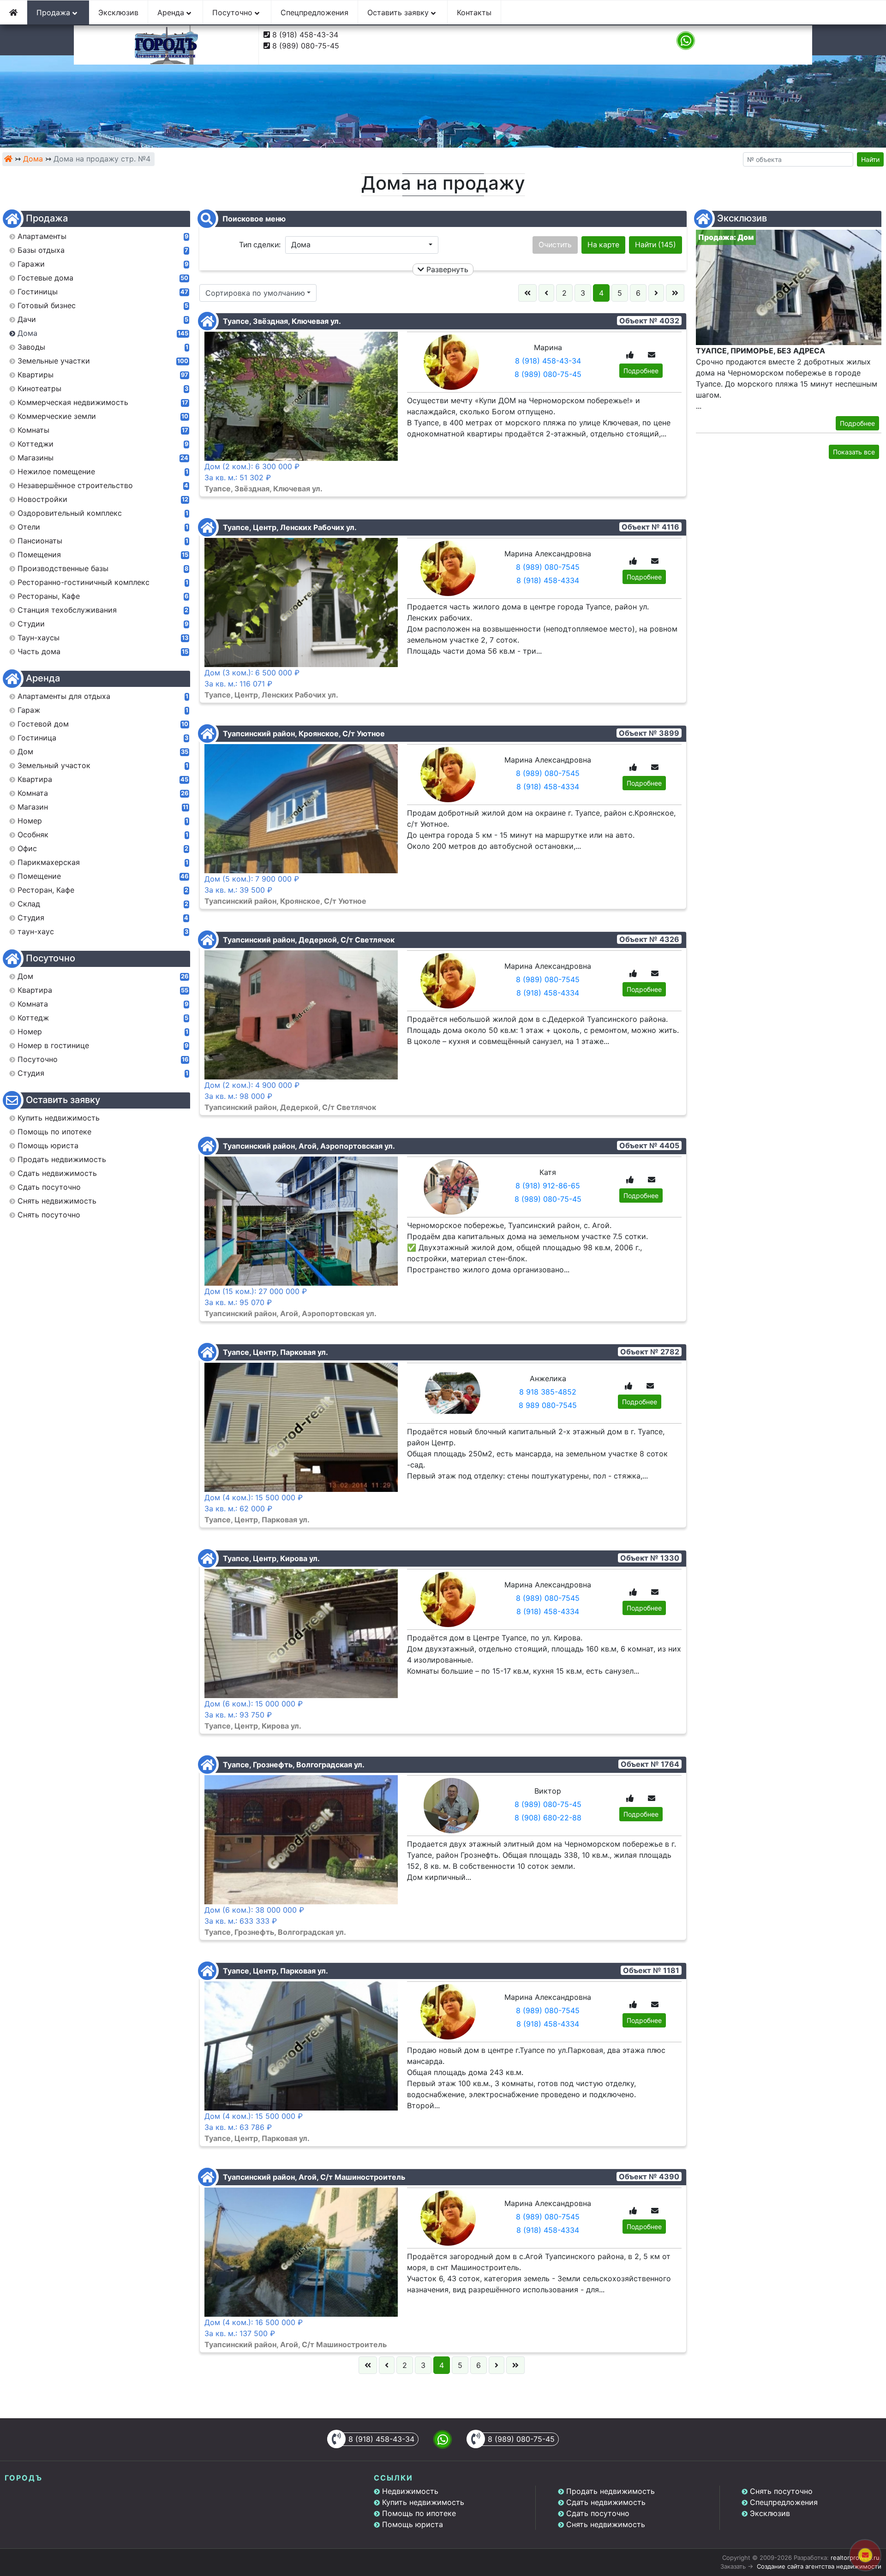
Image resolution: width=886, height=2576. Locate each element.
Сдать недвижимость (606, 2502)
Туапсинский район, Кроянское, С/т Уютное (303, 733)
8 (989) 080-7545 (548, 567)
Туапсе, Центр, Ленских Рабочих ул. (289, 527)
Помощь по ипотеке (419, 2513)
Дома (33, 159)
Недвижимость (410, 2491)
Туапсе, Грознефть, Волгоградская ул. (293, 1765)
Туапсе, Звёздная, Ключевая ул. (281, 321)
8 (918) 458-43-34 (305, 35)
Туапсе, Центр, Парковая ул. (275, 1352)
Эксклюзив (118, 12)
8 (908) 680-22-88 (548, 1818)
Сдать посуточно (598, 2513)
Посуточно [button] (233, 12)
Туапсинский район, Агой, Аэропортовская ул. (308, 1146)
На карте (603, 245)
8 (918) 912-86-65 (548, 1186)
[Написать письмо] (652, 355)
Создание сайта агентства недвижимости (819, 2566)
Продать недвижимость (611, 2491)
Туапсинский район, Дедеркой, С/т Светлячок (308, 940)
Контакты (474, 12)
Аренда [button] (172, 12)
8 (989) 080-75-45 (306, 46)
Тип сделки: (260, 245)
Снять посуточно (781, 2491)
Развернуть (446, 269)
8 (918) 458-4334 (548, 580)
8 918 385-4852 (548, 1392)
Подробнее (641, 371)
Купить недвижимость (423, 2502)
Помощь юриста (413, 2524)
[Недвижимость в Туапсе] (8, 159)
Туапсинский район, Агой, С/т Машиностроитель (313, 2177)
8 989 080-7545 (548, 1405)
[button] (362, 245)
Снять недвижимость (606, 2524)
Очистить (555, 245)
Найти (870, 159)
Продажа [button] (54, 12)
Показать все (854, 452)
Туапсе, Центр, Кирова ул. (270, 1558)
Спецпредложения (314, 12)
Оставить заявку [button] (399, 12)
